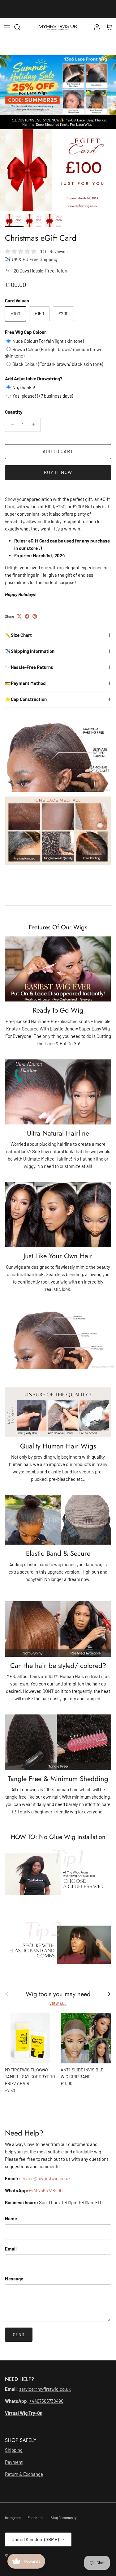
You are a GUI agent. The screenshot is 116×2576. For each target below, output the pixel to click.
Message (14, 2279)
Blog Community (64, 2517)
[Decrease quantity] (11, 425)
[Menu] (7, 27)
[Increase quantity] (35, 425)
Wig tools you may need (58, 1994)
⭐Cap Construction (26, 699)
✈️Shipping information (30, 651)
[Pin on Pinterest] (35, 616)
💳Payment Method (25, 683)
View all (58, 2003)
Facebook (36, 2517)
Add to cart (58, 451)
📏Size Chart (18, 635)
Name (11, 2218)
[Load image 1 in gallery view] (58, 170)
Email (11, 2249)
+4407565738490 (45, 2190)
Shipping (14, 2450)
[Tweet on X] (19, 616)
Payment (14, 2462)
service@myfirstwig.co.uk (45, 2178)
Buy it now (58, 472)
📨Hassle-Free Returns (29, 667)
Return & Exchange (24, 2474)
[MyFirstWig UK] (58, 27)
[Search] (20, 27)
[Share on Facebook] (27, 616)
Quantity (14, 412)
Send (19, 2335)
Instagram (13, 2517)
